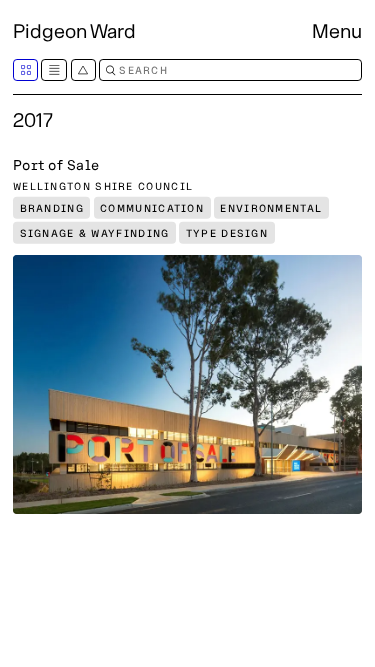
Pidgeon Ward (74, 30)
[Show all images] (25, 70)
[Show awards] (83, 70)
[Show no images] (54, 70)
